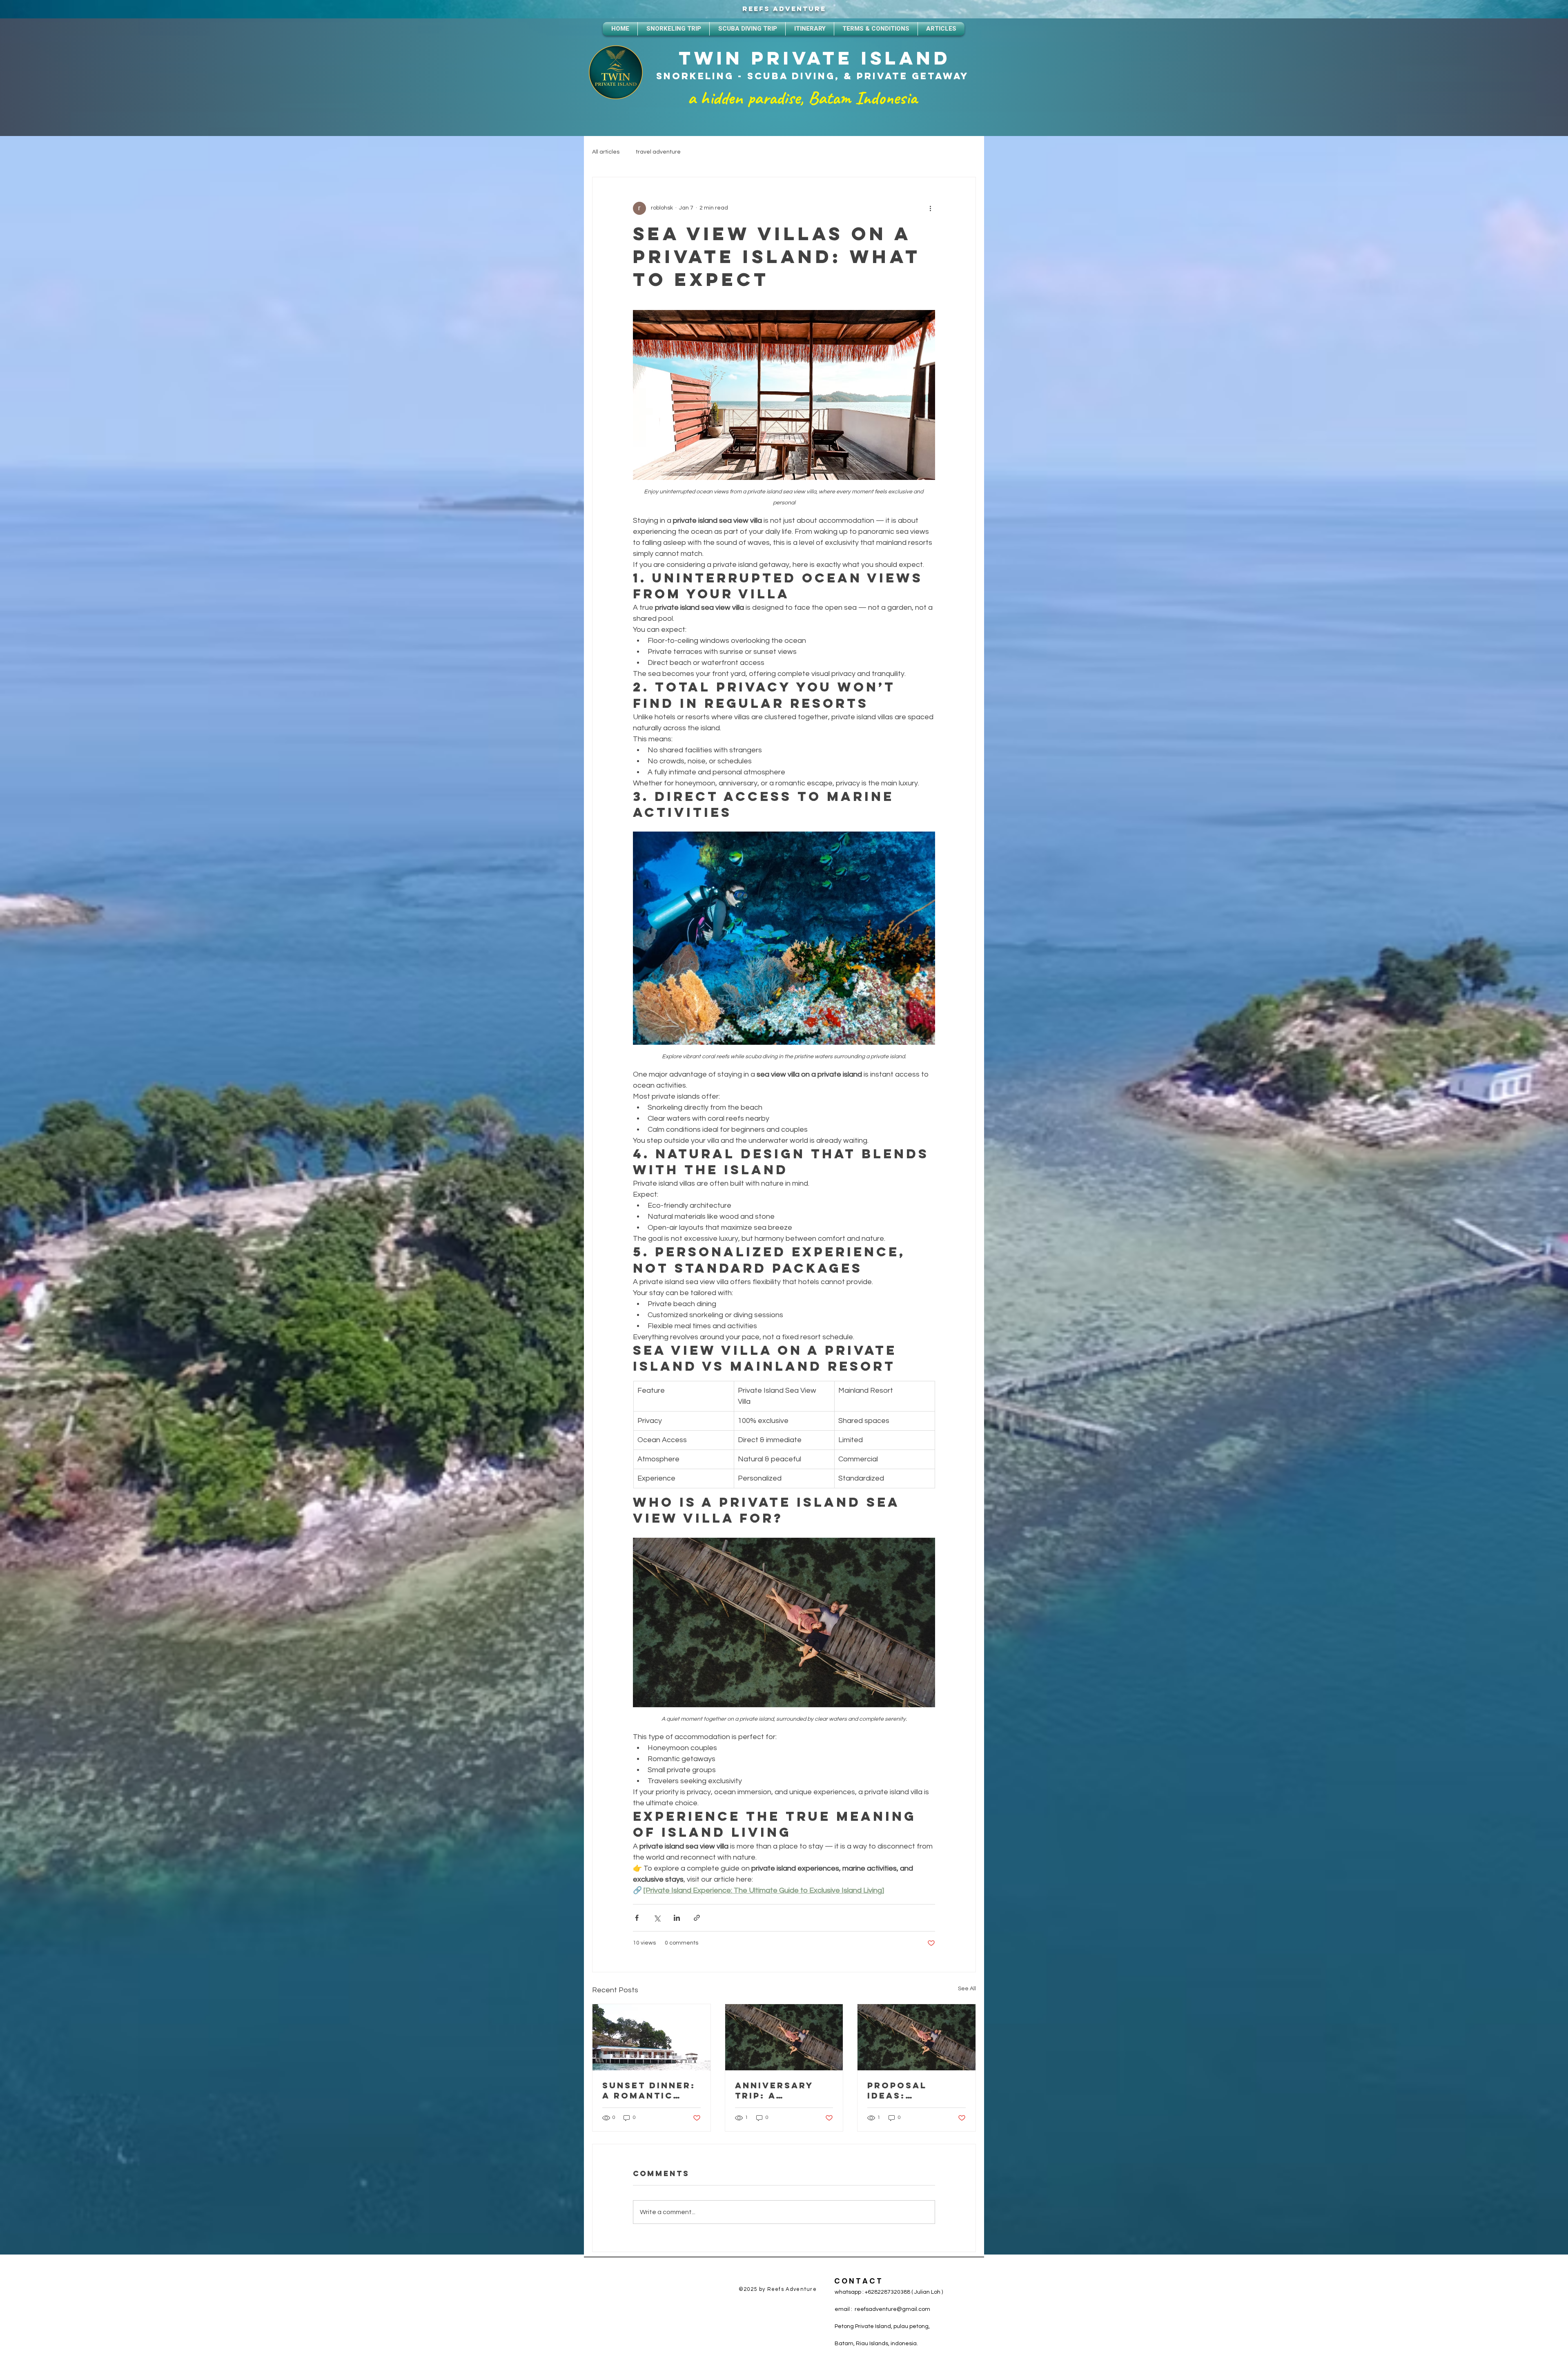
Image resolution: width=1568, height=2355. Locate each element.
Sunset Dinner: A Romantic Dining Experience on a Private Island (649, 2090)
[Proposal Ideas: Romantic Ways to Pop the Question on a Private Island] (917, 2037)
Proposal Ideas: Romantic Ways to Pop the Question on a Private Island (914, 2090)
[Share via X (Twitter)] (657, 1918)
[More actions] (930, 208)
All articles (606, 152)
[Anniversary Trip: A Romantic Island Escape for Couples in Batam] (784, 2037)
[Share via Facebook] (637, 1918)
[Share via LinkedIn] (677, 1918)
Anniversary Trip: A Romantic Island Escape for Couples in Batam (782, 2090)
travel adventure (658, 152)
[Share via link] (697, 1918)
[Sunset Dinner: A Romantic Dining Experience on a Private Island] (651, 2037)
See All (967, 1989)
